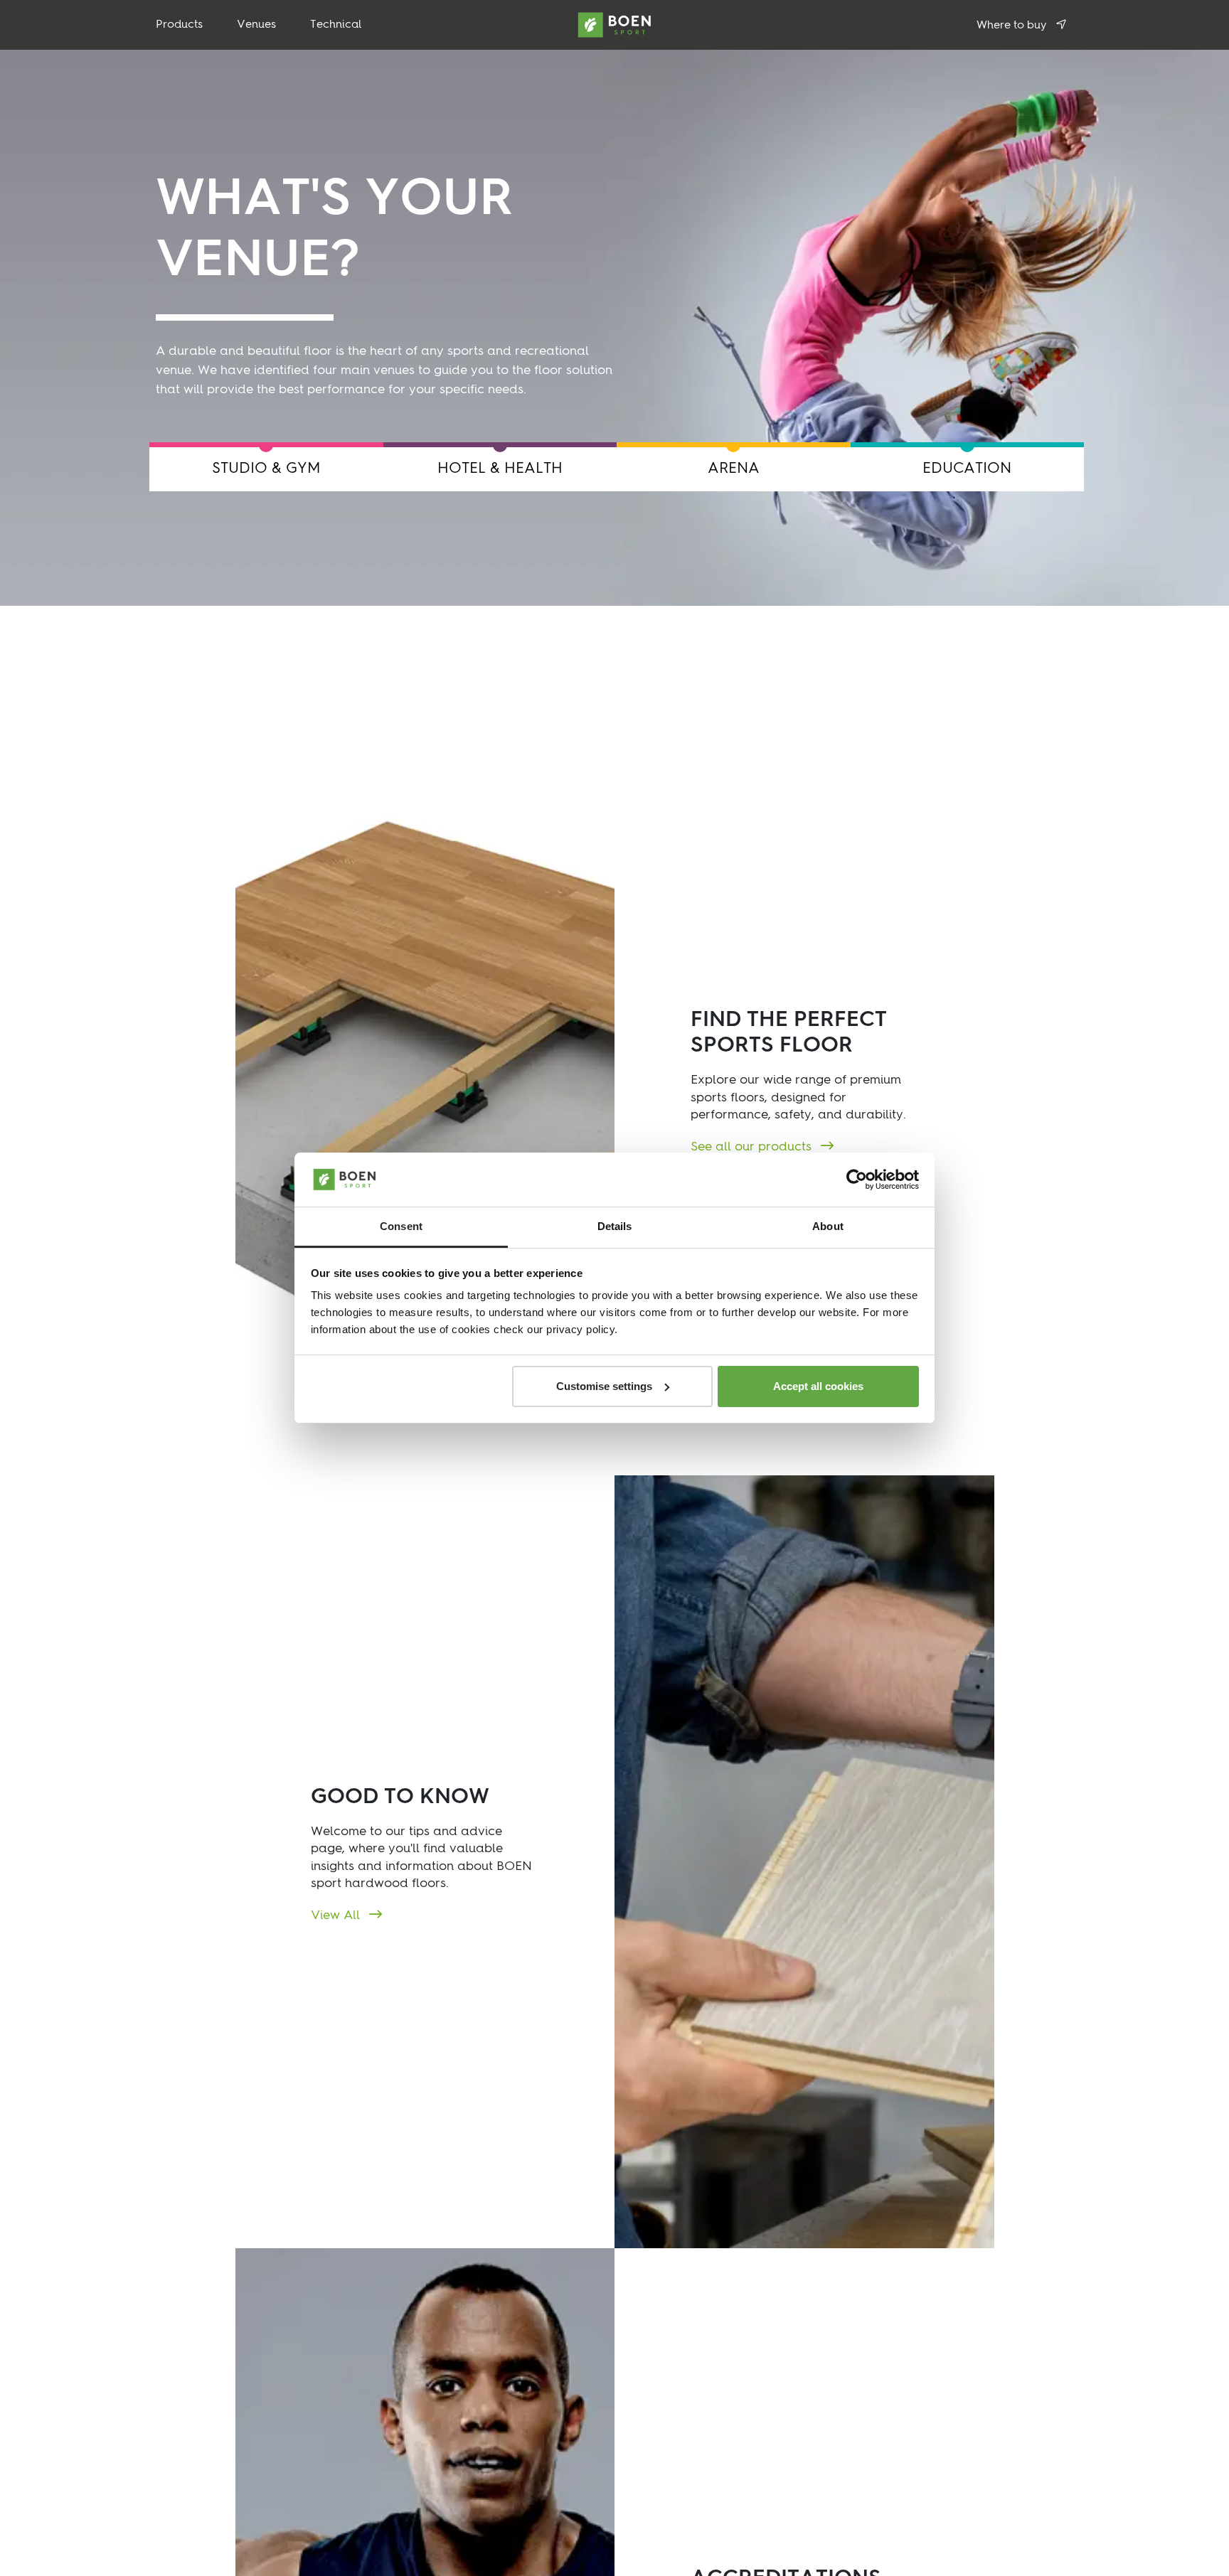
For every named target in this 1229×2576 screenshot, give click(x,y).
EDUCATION (967, 469)
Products (179, 25)
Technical (336, 25)
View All (337, 1915)
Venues (256, 25)
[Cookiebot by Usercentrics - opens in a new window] (857, 1180)
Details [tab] (615, 1226)
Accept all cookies (818, 1386)
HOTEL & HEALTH (500, 469)
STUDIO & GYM (266, 469)
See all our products (753, 1147)
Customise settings (604, 1386)
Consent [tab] (401, 1226)
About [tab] (828, 1226)
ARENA (734, 469)
